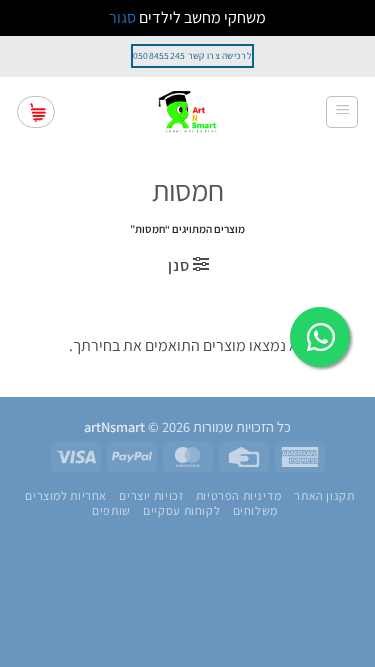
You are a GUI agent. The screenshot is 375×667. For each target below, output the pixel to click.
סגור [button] (122, 17)
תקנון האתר (324, 496)
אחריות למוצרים (66, 496)
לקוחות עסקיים (181, 511)
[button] (342, 112)
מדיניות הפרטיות (239, 496)
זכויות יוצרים (151, 496)
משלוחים (255, 511)
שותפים (111, 511)
